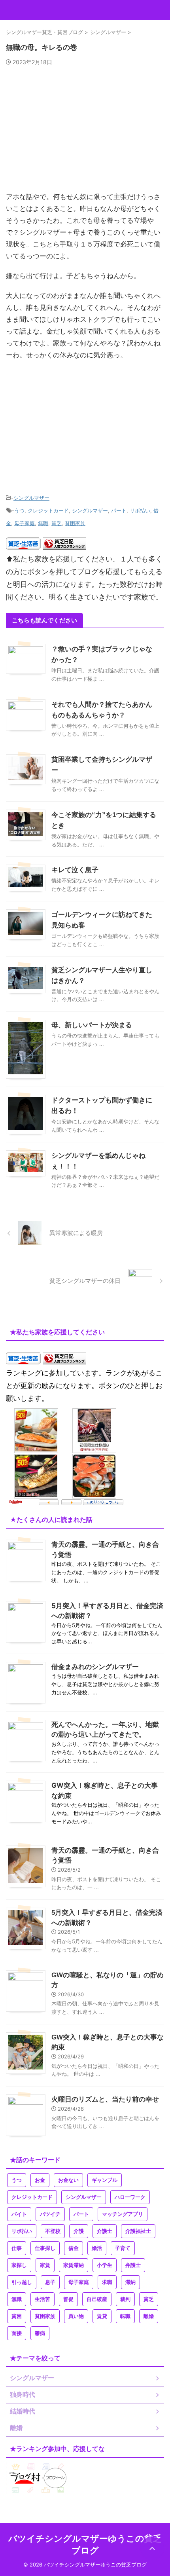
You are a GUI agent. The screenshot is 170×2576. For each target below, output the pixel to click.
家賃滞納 (74, 2265)
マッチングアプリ (123, 2214)
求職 (107, 2282)
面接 (17, 2333)
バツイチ (50, 2214)
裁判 (125, 2299)
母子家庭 (25, 523)
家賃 (45, 2265)
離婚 (149, 2316)
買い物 (76, 2316)
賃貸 (102, 2316)
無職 (43, 523)
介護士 (105, 2231)
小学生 (105, 2265)
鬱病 (40, 2333)
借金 (74, 2248)
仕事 (17, 2248)
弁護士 (133, 2265)
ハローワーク (130, 2197)
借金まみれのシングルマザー (95, 1667)
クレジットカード (48, 510)
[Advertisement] (85, 132)
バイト (19, 2214)
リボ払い (140, 510)
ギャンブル (105, 2180)
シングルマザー (31, 498)
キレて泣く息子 (75, 870)
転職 (125, 2316)
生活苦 (42, 2299)
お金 (40, 2180)
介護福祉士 (138, 2231)
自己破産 (97, 2299)
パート (119, 510)
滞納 (130, 2282)
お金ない (68, 2180)
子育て (123, 2248)
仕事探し (45, 2248)
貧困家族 (75, 523)
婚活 (97, 2248)
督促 (68, 2299)
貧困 (17, 2316)
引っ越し (22, 2282)
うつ (19, 510)
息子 (50, 2282)
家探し (19, 2265)
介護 (79, 2231)
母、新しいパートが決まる (92, 1025)
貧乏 (57, 523)
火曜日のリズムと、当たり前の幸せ (105, 2099)
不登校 (53, 2231)
